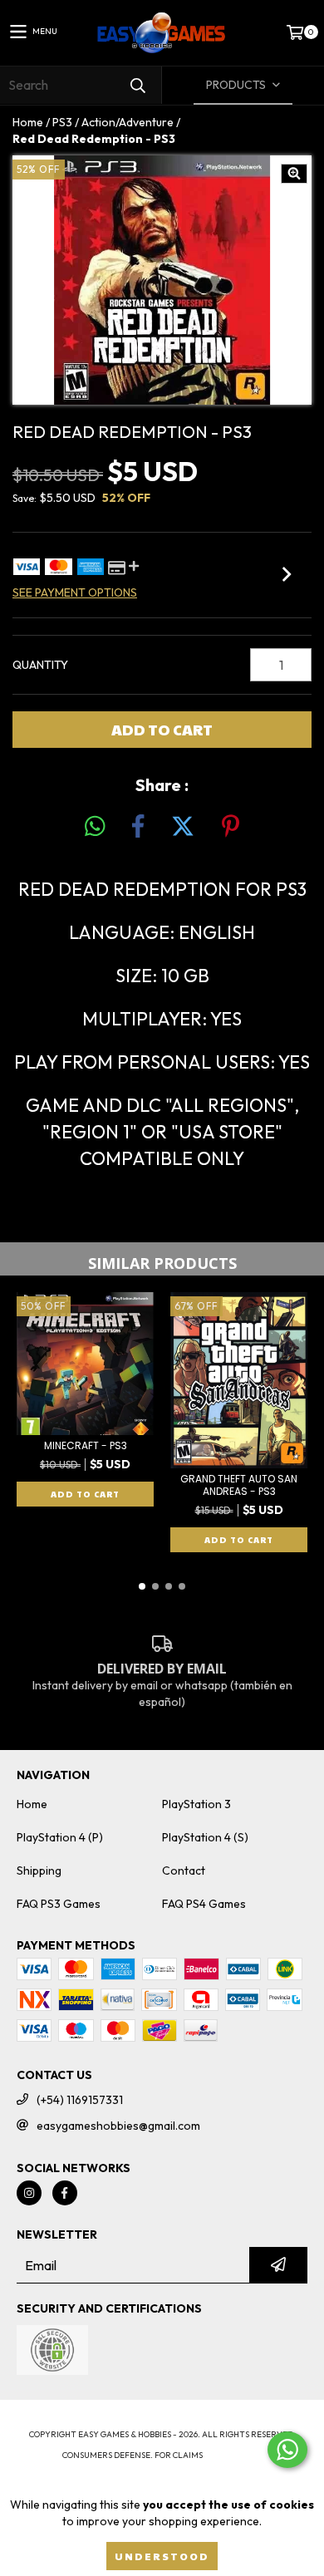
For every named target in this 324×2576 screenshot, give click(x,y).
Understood (162, 2556)
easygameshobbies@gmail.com (118, 2126)
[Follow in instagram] (29, 2193)
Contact (184, 1871)
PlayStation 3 (196, 1804)
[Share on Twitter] (183, 827)
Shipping (39, 1871)
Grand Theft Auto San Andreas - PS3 (239, 1485)
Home (28, 122)
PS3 (62, 122)
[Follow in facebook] (65, 2193)
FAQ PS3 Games (59, 1904)
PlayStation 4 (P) (60, 1837)
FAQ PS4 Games (204, 1904)
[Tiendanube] (162, 2418)
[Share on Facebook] (138, 827)
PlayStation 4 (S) (205, 1837)
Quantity (40, 665)
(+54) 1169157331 (80, 2100)
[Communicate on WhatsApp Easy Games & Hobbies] (287, 2450)
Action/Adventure (128, 122)
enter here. (233, 2455)
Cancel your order (162, 2472)
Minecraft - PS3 (86, 1445)
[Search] (137, 85)
